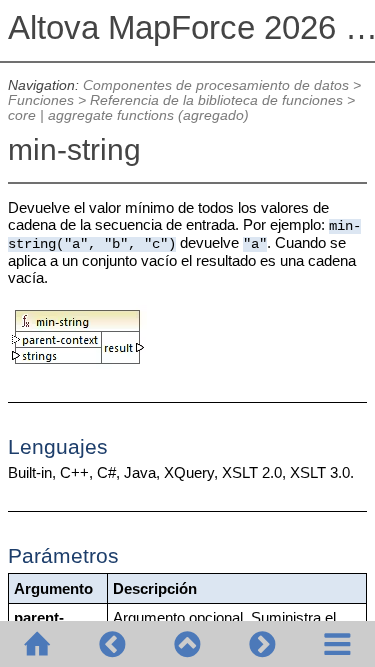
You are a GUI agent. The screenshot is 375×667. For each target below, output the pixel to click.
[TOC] (337, 644)
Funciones (41, 100)
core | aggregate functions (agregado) (128, 115)
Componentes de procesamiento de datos (216, 85)
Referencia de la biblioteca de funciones (216, 100)
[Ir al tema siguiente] (262, 644)
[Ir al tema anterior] (112, 644)
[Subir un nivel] (187, 644)
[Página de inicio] (37, 644)
